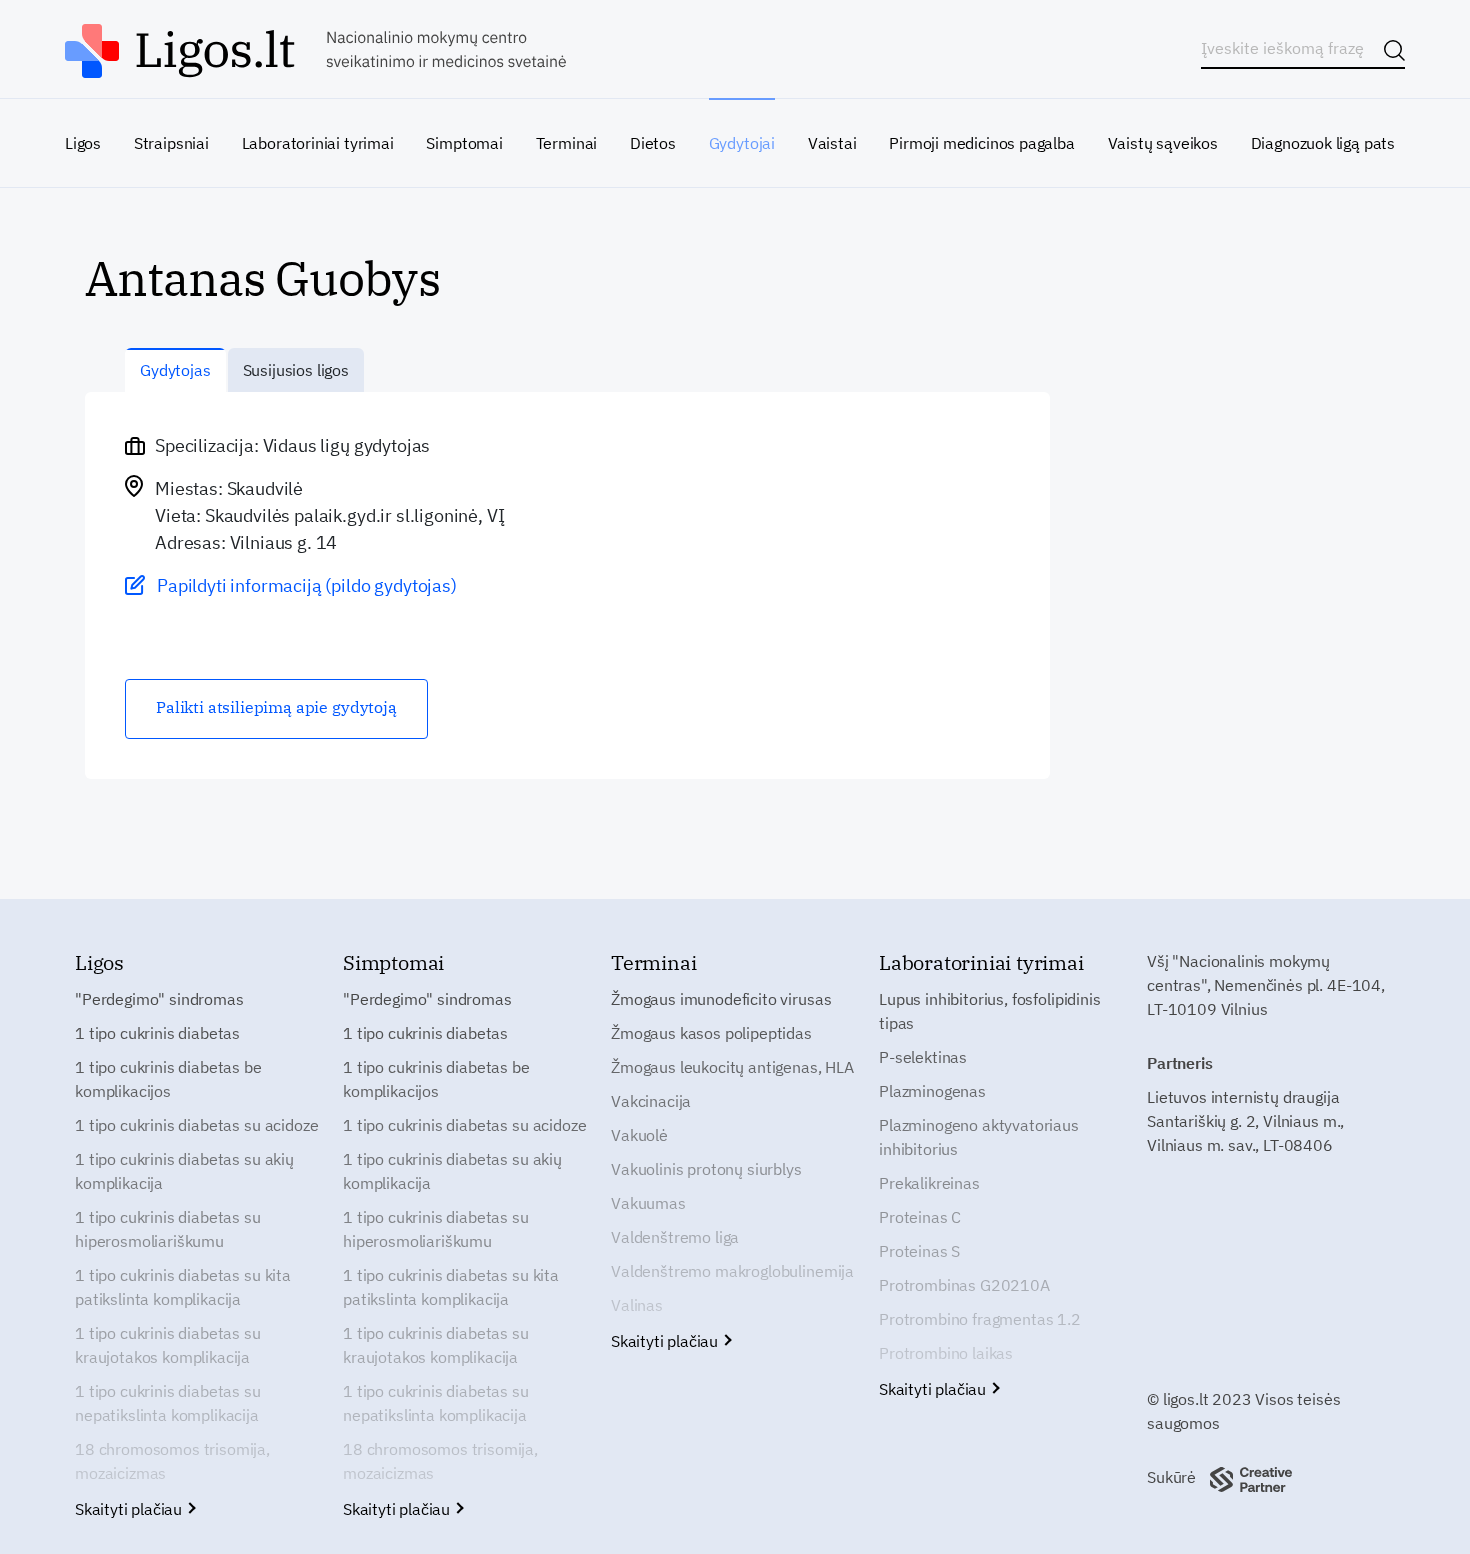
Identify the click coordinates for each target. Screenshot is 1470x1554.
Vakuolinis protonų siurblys (706, 1169)
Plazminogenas (932, 1091)
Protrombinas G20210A (964, 1285)
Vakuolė (639, 1135)
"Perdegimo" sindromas (159, 999)
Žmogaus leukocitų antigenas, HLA (732, 1067)
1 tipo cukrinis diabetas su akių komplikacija (184, 1171)
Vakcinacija (651, 1101)
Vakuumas (648, 1203)
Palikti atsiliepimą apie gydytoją (276, 707)
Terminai (567, 143)
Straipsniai (171, 143)
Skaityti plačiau (130, 1509)
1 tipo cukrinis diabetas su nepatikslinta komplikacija (168, 1403)
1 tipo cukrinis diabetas (157, 1033)
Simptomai (464, 143)
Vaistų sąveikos (1163, 143)
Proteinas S (919, 1251)
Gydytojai (742, 143)
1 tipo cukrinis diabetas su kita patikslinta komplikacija (183, 1287)
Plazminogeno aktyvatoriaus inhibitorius (979, 1137)
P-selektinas (923, 1057)
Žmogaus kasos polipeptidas (711, 1033)
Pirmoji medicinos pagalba (982, 143)
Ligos (83, 143)
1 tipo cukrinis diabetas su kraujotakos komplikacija (168, 1345)
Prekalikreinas (929, 1183)
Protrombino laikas (946, 1353)
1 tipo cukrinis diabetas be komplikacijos (168, 1079)
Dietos (653, 143)
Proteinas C (920, 1217)
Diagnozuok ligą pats (1323, 143)
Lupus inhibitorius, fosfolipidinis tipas (990, 1011)
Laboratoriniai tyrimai (318, 143)
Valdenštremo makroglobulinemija (732, 1271)
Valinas (637, 1305)
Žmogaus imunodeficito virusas (721, 999)
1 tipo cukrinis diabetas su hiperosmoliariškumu (168, 1229)
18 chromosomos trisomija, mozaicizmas (172, 1461)
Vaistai (832, 143)
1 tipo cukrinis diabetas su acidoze (196, 1125)
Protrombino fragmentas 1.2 (980, 1319)
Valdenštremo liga (675, 1237)
